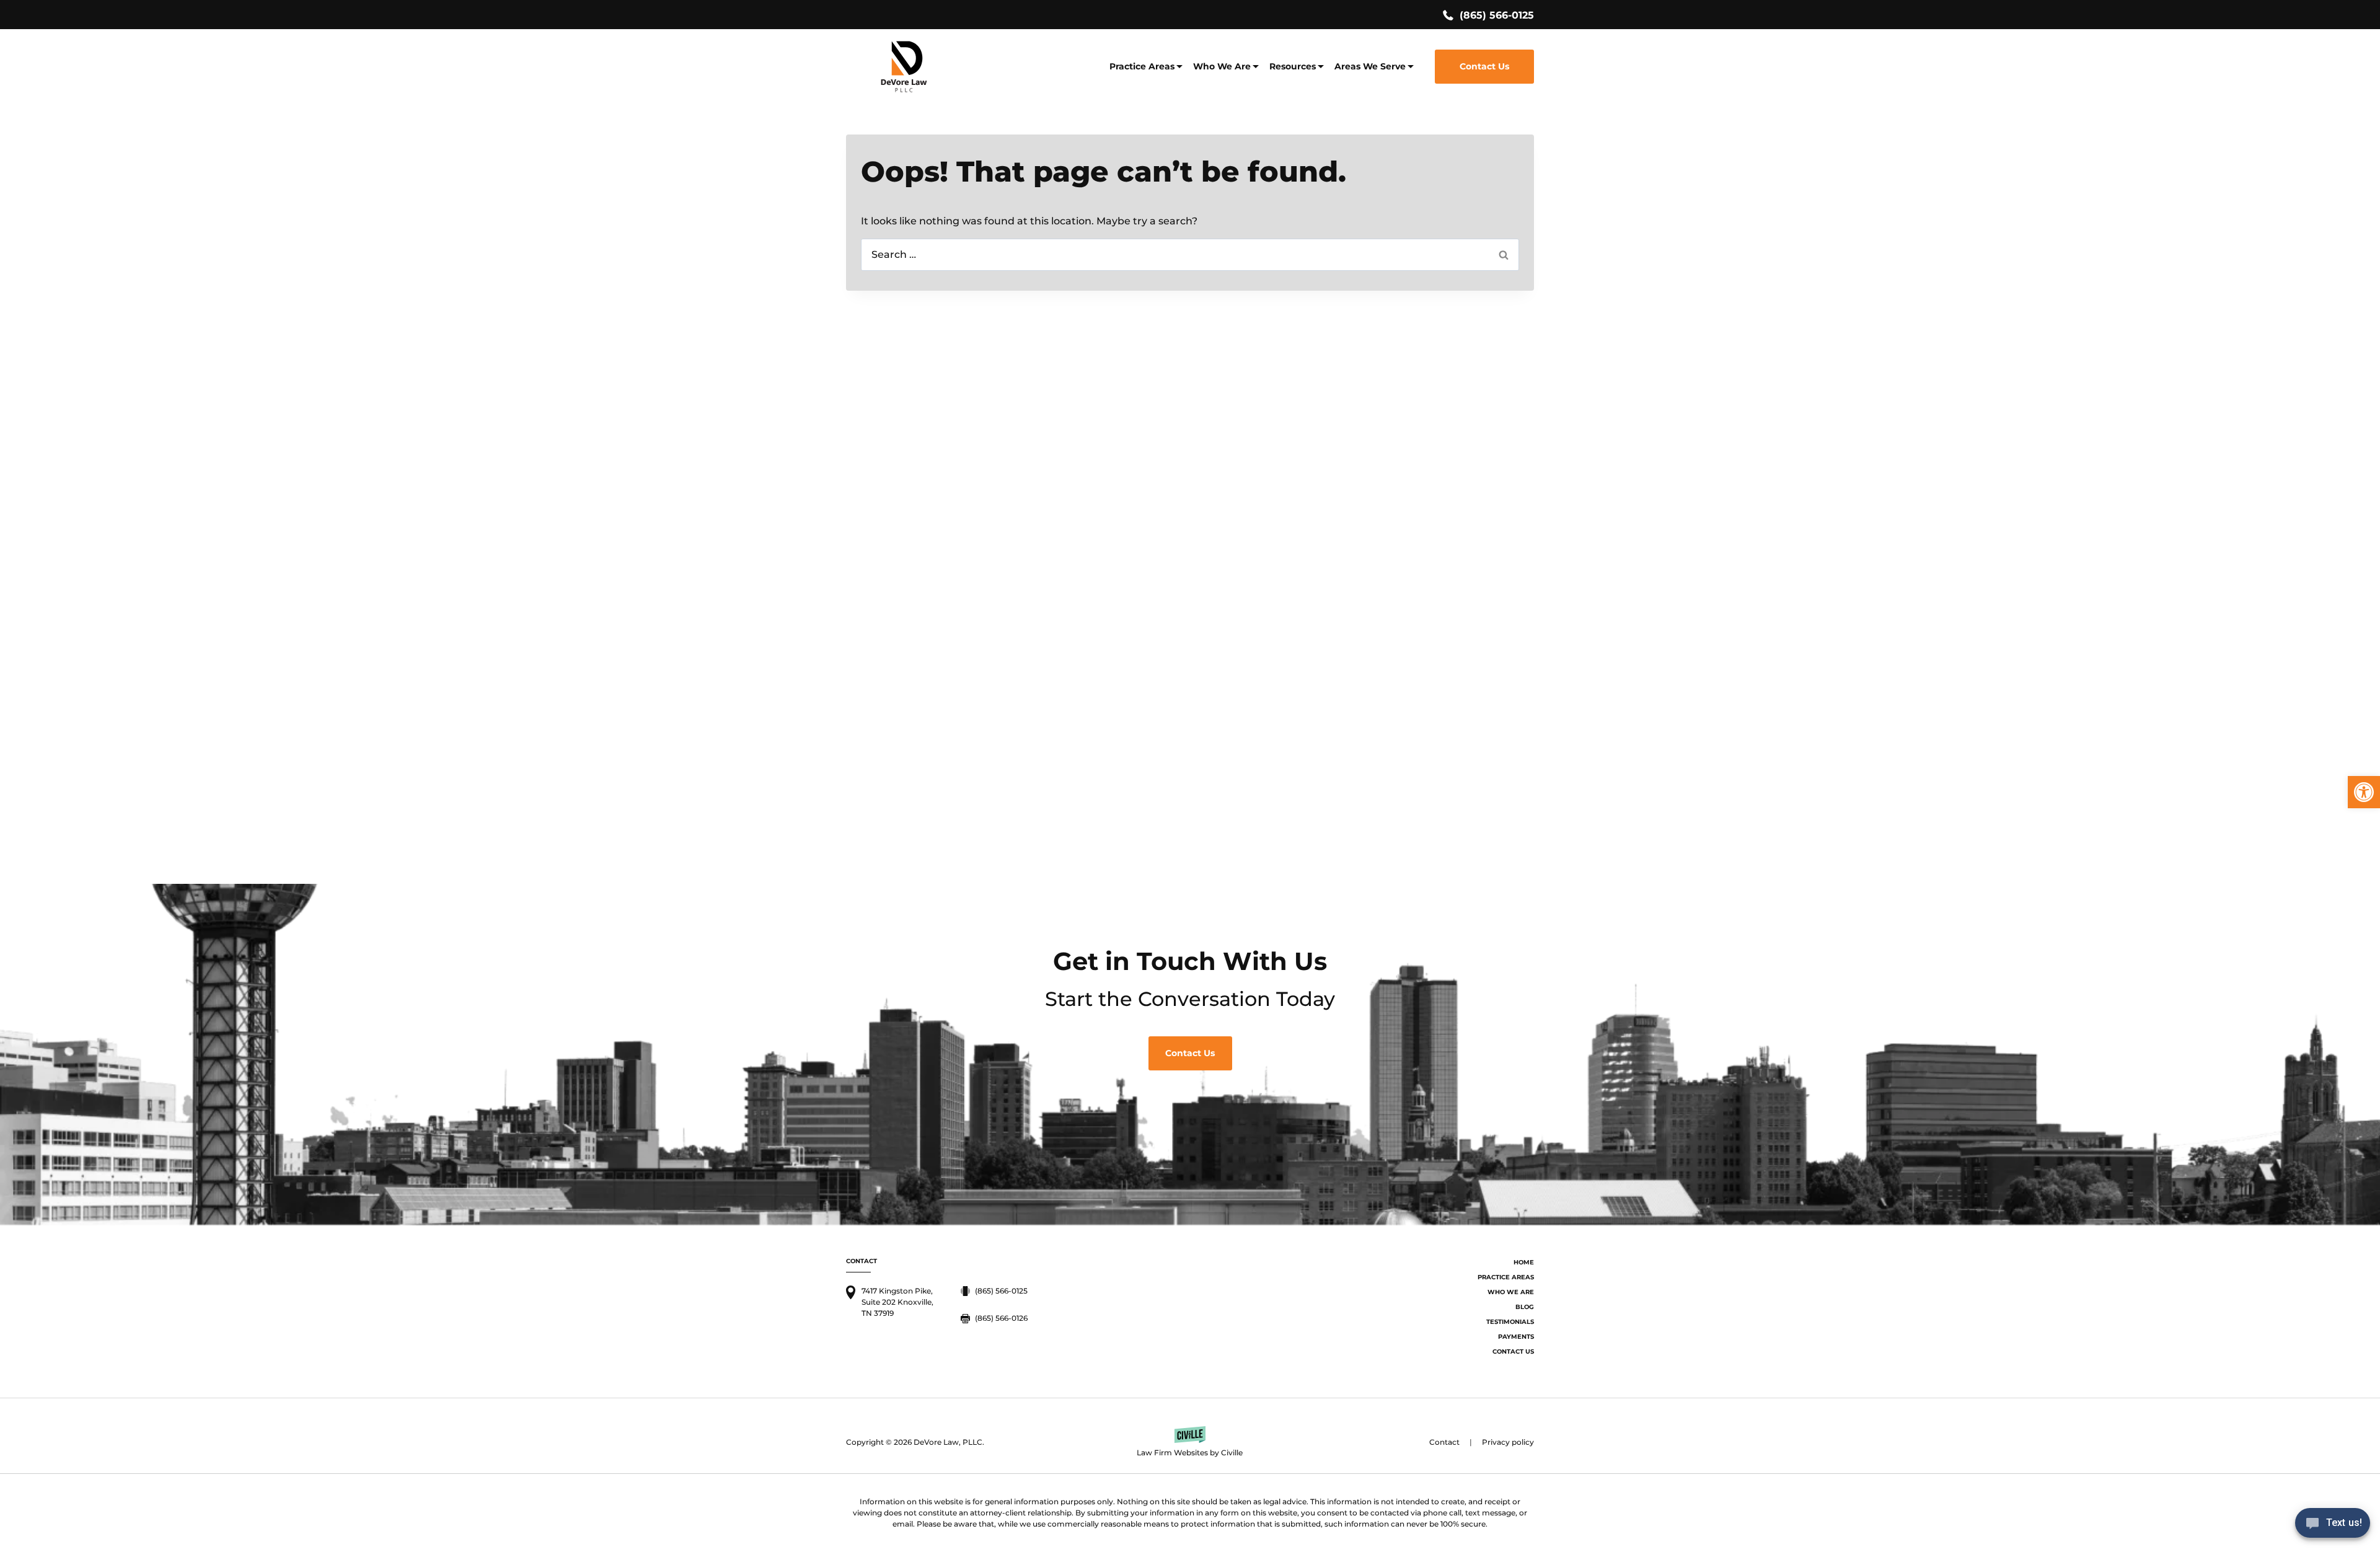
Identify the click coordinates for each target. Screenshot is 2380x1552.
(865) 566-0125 (1497, 15)
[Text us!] (2333, 1526)
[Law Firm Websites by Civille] (1190, 1442)
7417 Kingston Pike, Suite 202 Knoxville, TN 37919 (897, 1302)
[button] (2364, 792)
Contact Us (1484, 66)
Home (1524, 1262)
